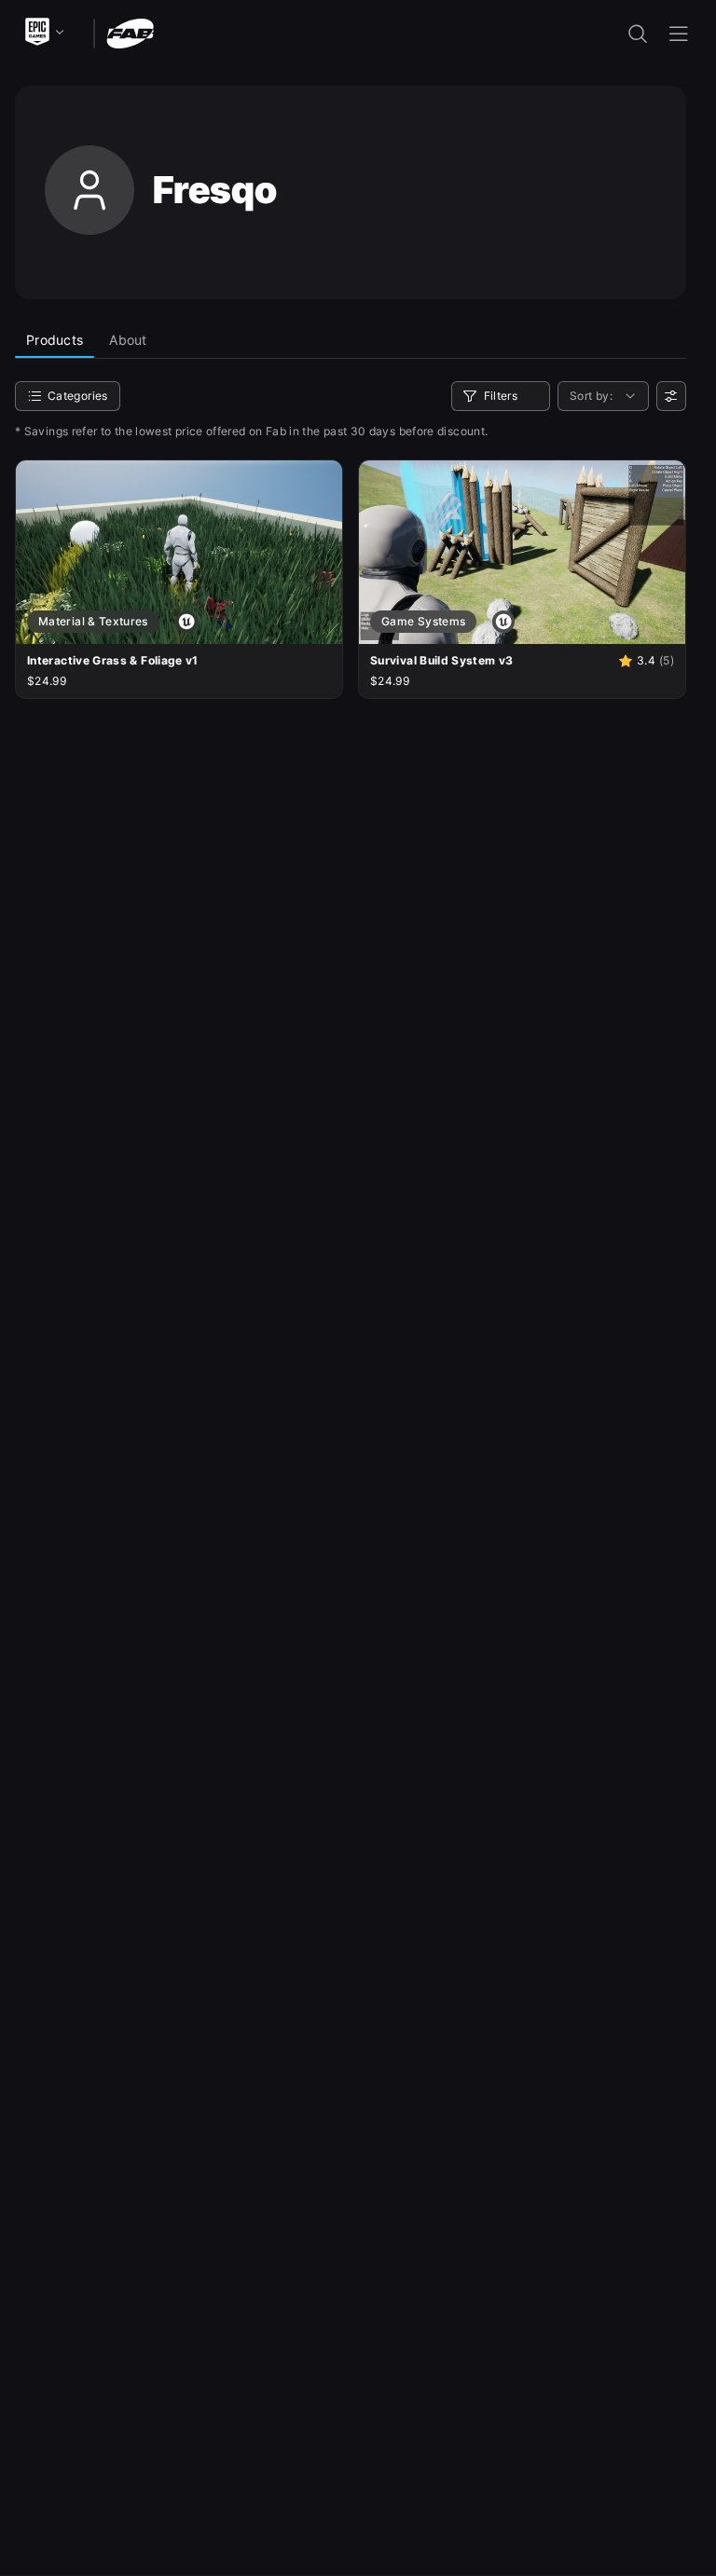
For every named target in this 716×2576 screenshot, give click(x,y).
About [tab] (128, 340)
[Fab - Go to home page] (130, 32)
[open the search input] (638, 34)
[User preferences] (671, 396)
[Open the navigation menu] (679, 34)
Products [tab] (55, 340)
